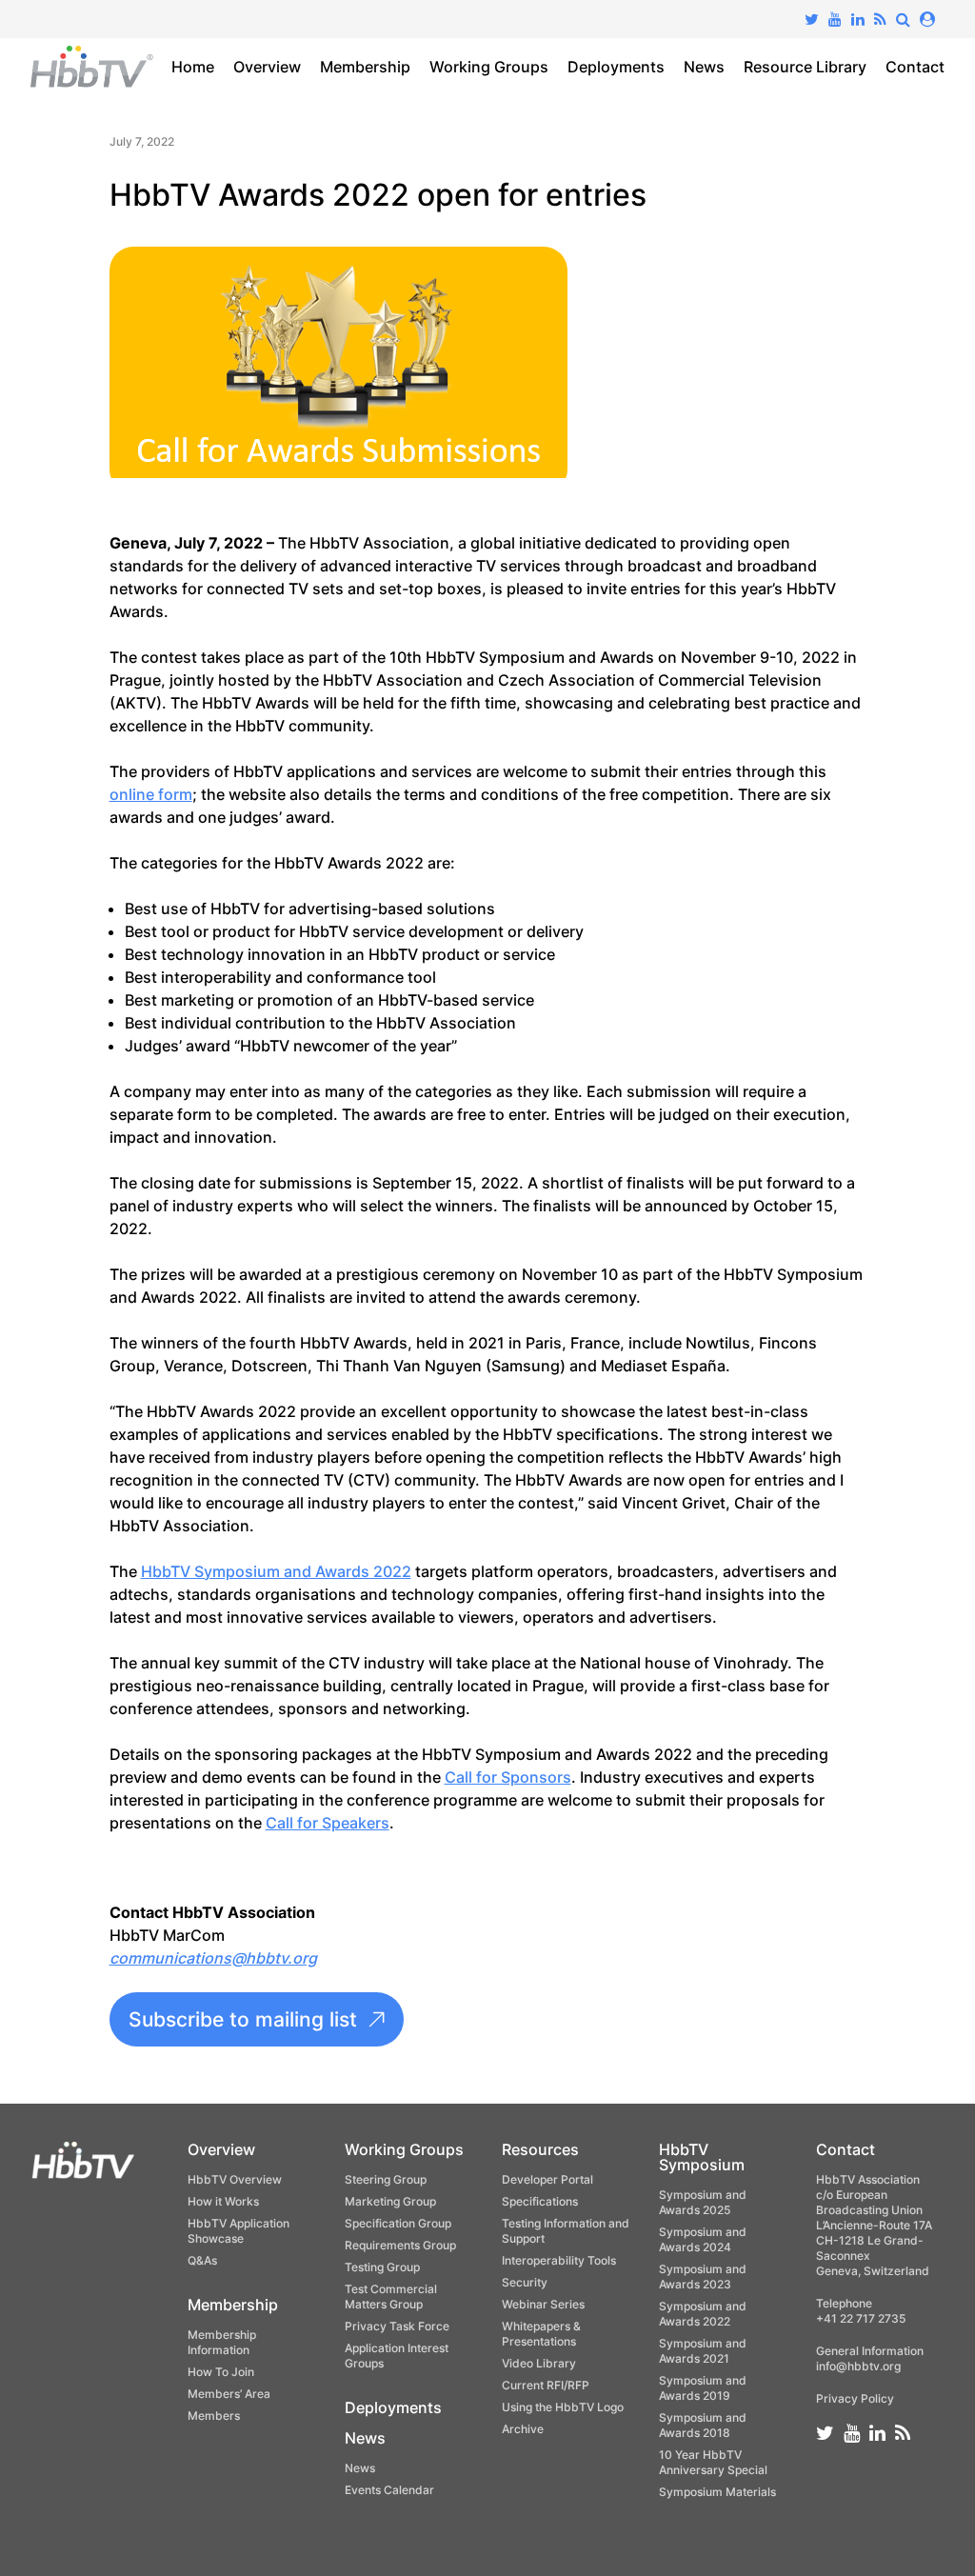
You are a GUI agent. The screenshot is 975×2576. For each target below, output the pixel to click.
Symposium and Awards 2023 (703, 2276)
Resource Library (805, 67)
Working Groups (489, 67)
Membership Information (222, 2342)
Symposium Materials (717, 2492)
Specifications (540, 2201)
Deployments (616, 67)
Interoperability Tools (559, 2260)
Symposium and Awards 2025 (703, 2202)
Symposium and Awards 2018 (703, 2425)
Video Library (539, 2363)
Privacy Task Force (397, 2326)
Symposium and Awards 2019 (703, 2388)
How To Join (221, 2372)
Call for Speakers (328, 1823)
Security (525, 2282)
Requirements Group (400, 2245)
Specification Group (398, 2223)
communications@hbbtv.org (213, 1958)
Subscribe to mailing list (243, 2019)
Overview (267, 67)
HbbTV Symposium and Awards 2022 (276, 1571)
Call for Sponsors (508, 1777)
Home (193, 67)
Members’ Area (229, 2394)
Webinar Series (543, 2304)
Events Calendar (389, 2490)
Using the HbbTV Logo (563, 2407)
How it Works (223, 2201)
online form (151, 794)
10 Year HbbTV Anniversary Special (713, 2462)
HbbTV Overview (235, 2179)
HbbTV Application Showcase (239, 2231)
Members (214, 2416)
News (704, 67)
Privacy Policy (855, 2398)
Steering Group (386, 2179)
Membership (365, 67)
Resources (540, 2149)
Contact (915, 67)
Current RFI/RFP (546, 2385)
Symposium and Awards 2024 (703, 2239)
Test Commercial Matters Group (391, 2296)
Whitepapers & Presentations (541, 2334)
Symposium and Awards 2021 (703, 2351)
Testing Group (382, 2267)
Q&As (202, 2260)
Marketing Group (390, 2201)
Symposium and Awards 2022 (703, 2314)
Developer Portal (547, 2179)
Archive (523, 2429)
